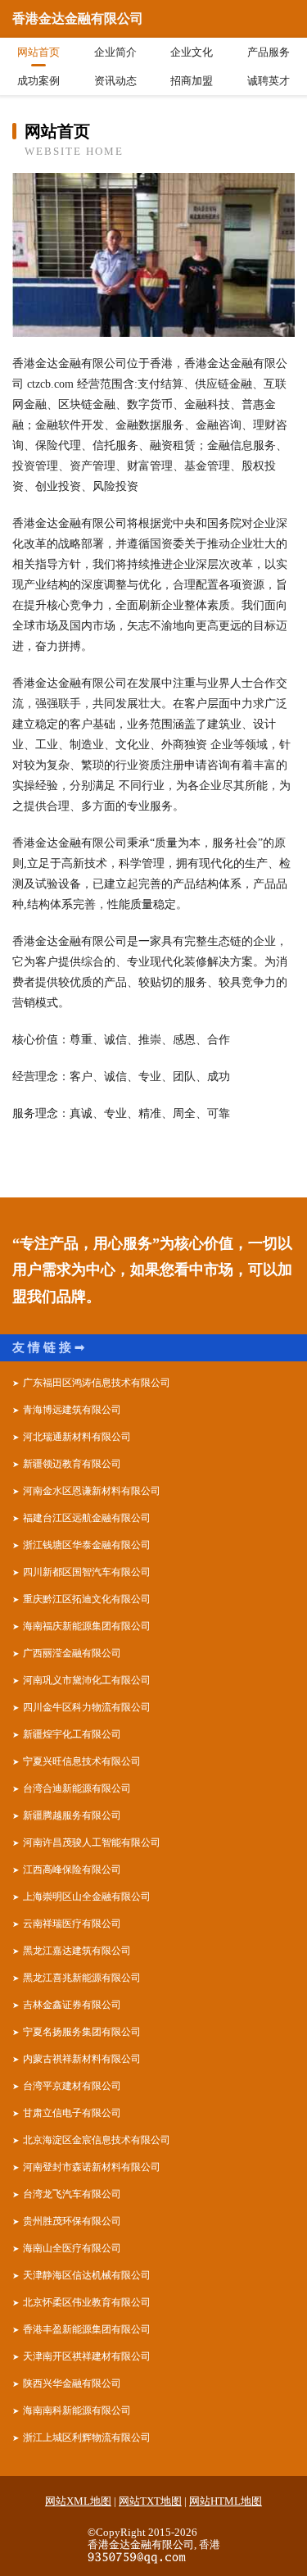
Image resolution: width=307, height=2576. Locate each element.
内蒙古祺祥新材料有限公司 (82, 2059)
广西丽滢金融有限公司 (72, 1653)
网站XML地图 (78, 2501)
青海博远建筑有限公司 (72, 1410)
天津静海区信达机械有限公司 (87, 2275)
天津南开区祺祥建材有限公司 (87, 2356)
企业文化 (192, 52)
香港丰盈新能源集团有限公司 (87, 2329)
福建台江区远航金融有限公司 (87, 1518)
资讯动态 (115, 81)
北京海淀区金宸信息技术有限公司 (97, 2140)
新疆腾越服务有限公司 (72, 1815)
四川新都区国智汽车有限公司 (87, 1572)
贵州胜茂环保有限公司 (72, 2221)
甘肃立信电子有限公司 (72, 2113)
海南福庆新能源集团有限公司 (87, 1626)
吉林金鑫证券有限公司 (72, 2005)
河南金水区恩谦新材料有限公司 (92, 1491)
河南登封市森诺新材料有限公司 (92, 2167)
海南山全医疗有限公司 (72, 2248)
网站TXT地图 (150, 2501)
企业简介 (115, 52)
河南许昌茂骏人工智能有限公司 (92, 1842)
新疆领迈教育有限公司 (72, 1464)
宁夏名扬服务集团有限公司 (82, 2032)
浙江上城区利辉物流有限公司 (87, 2437)
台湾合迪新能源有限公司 (77, 1788)
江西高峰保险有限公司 (72, 1870)
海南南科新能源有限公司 (77, 2410)
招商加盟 (192, 81)
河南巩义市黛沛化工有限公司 (87, 1680)
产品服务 (269, 52)
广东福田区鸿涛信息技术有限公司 (97, 1383)
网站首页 (38, 52)
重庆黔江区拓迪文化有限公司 (87, 1599)
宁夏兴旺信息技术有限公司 (82, 1761)
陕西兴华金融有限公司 (72, 2383)
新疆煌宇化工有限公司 (72, 1734)
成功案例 (38, 81)
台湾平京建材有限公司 (72, 2086)
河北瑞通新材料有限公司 (77, 1437)
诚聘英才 (269, 81)
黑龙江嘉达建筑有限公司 (77, 1951)
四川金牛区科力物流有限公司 (87, 1707)
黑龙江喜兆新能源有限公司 (82, 1978)
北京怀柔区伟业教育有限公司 (87, 2302)
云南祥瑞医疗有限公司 (72, 1924)
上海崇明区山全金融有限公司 (87, 1897)
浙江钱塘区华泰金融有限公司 (87, 1545)
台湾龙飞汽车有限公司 (72, 2194)
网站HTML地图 (226, 2501)
